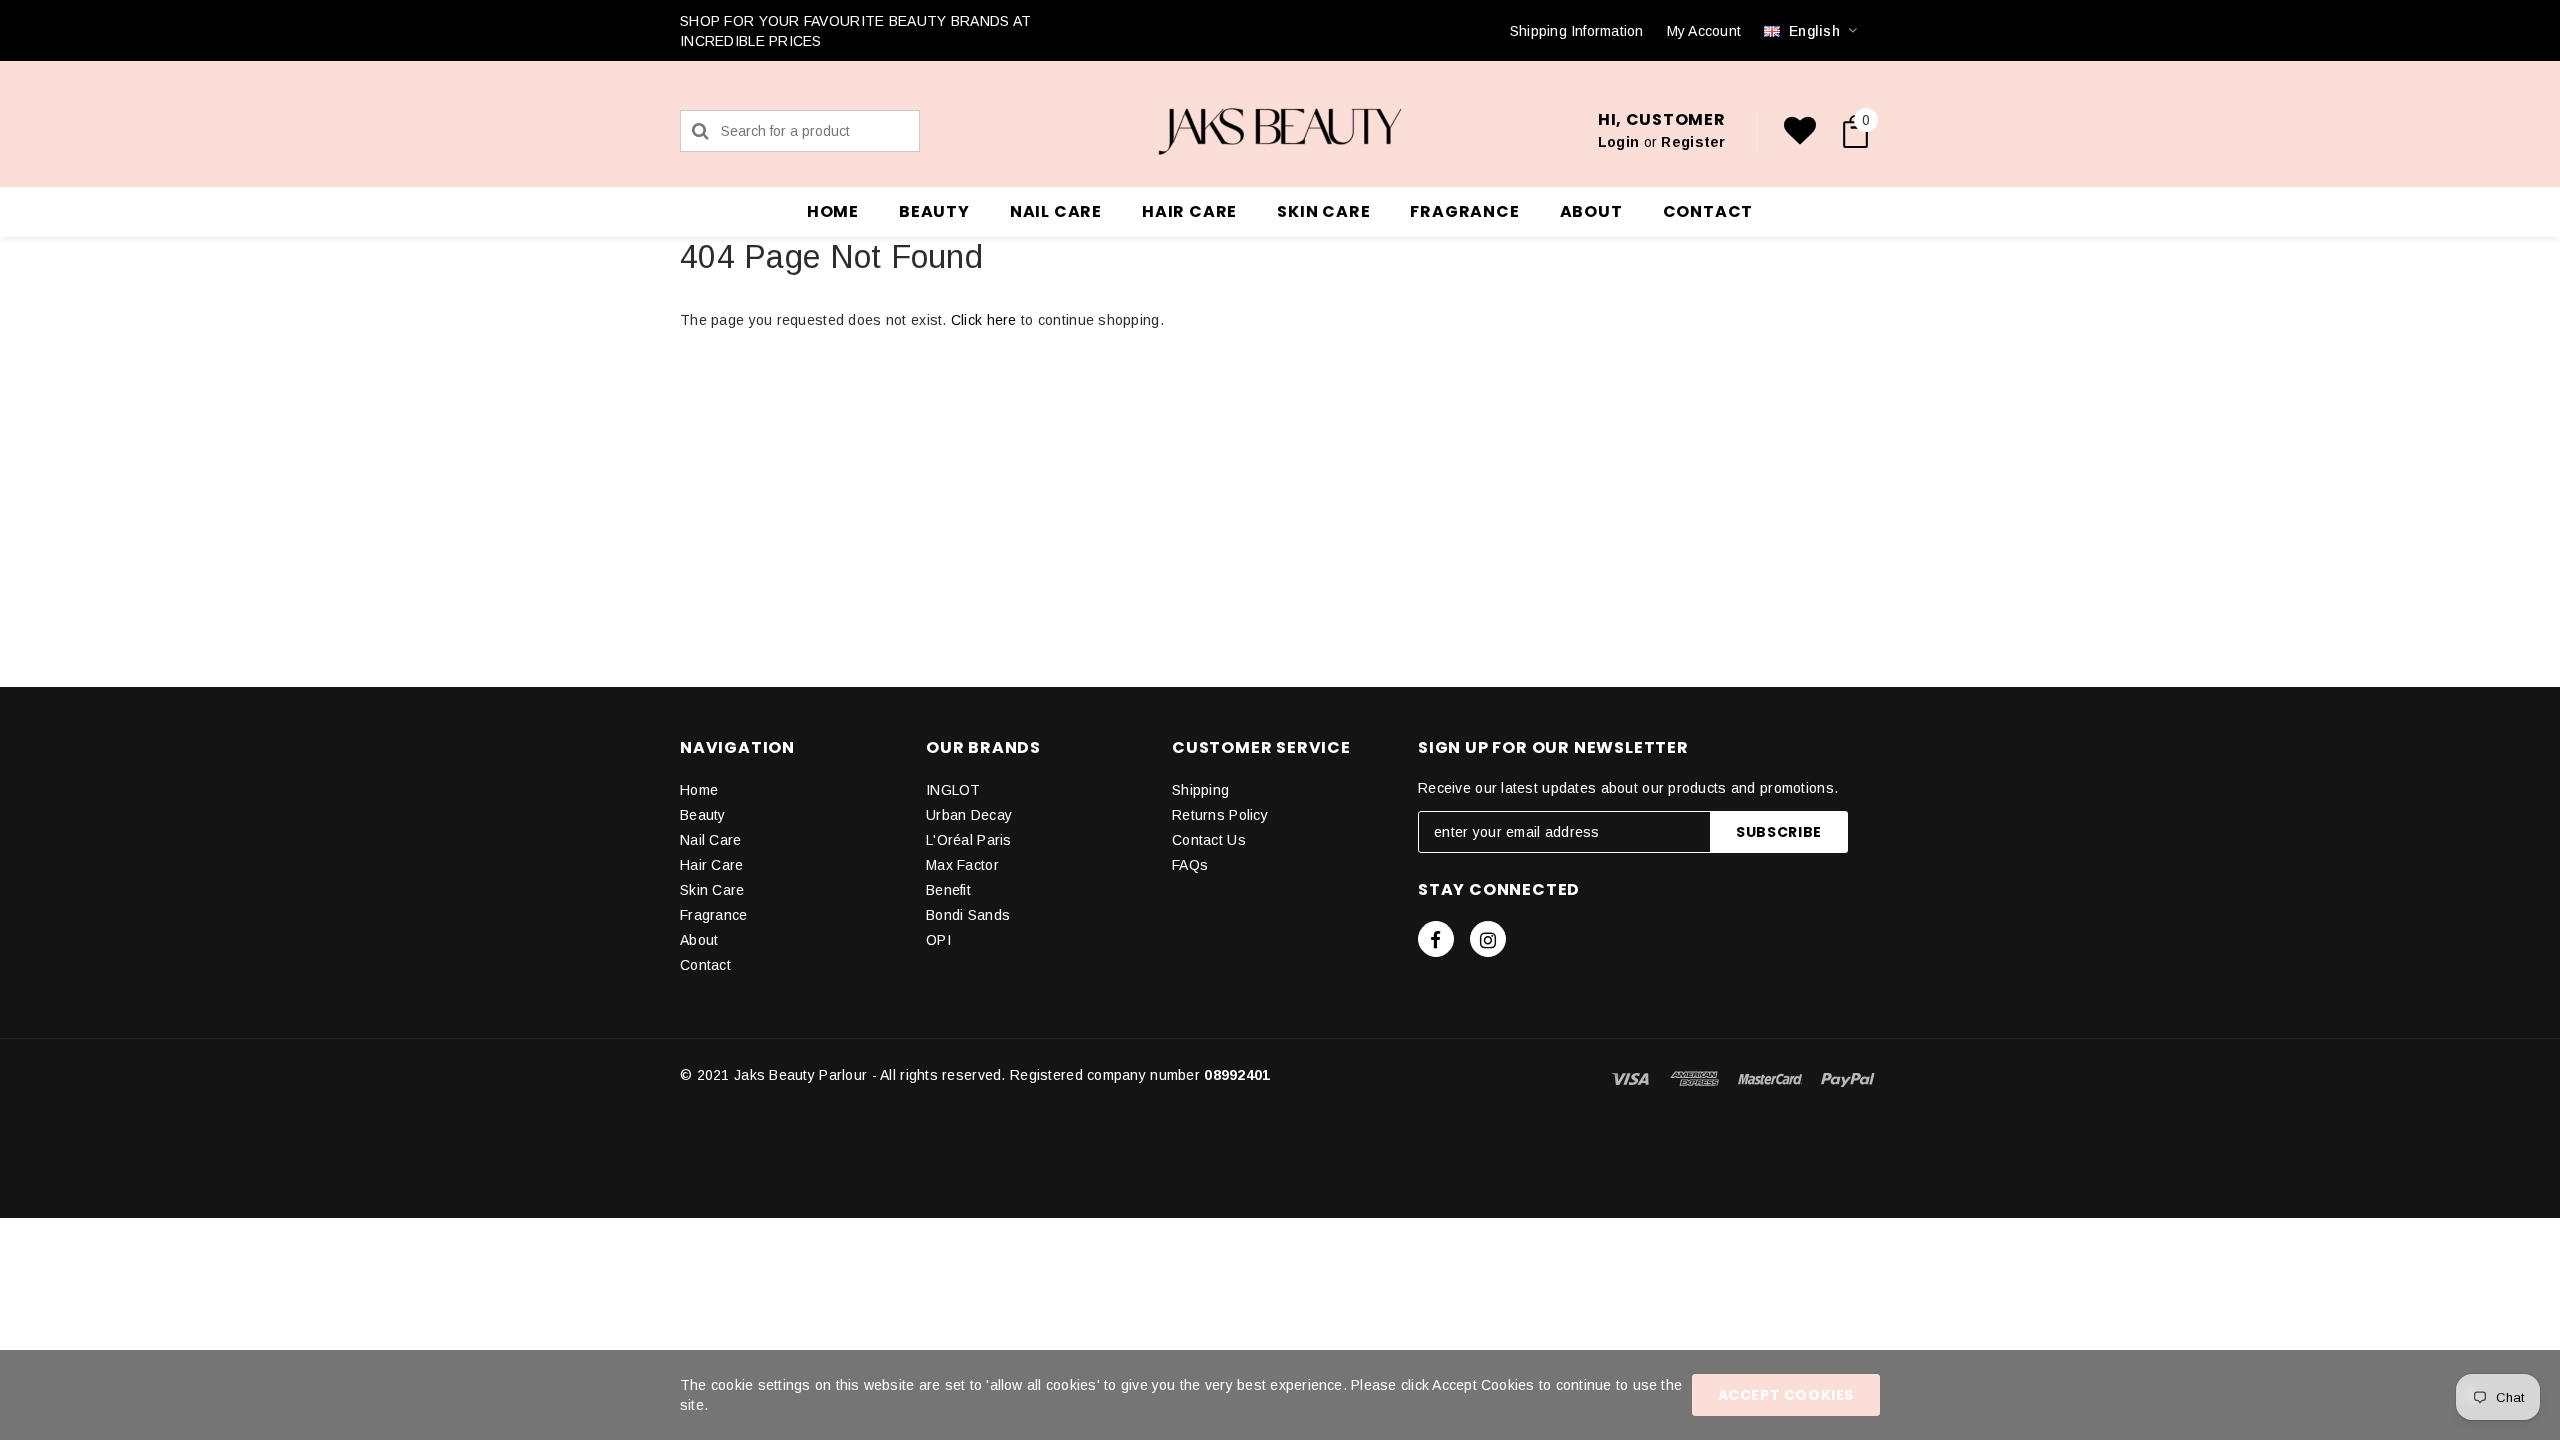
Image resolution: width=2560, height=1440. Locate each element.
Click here (986, 320)
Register (1693, 142)
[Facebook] (1436, 939)
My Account (1704, 31)
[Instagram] (1488, 939)
